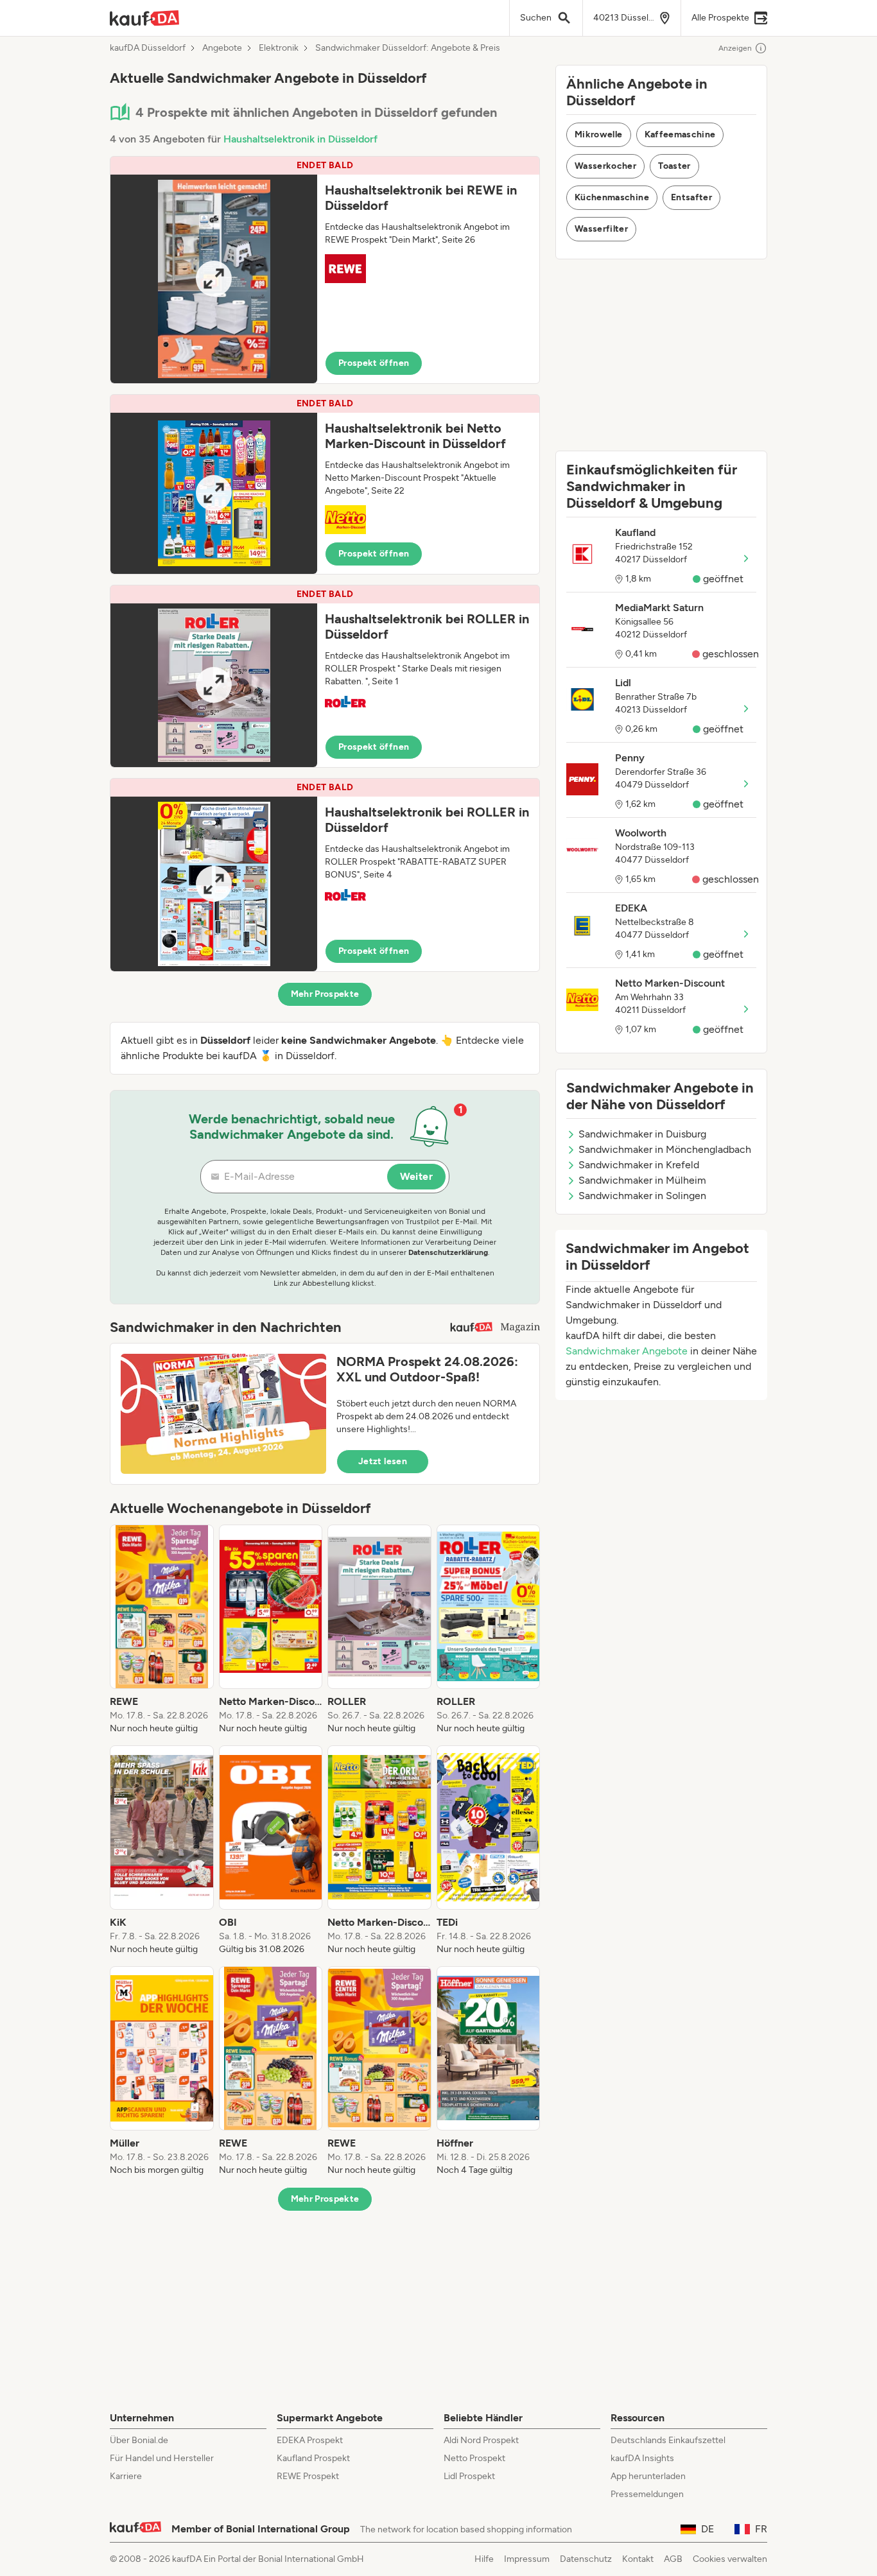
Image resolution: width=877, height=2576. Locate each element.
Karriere (126, 2476)
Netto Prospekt (474, 2458)
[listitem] (162, 1630)
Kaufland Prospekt (313, 2458)
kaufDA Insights (642, 2458)
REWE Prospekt (308, 2476)
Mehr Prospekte (325, 994)
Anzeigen (735, 48)
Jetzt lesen (383, 1461)
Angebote (222, 48)
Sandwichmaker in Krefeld (639, 1165)
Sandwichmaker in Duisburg (642, 1134)
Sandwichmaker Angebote (627, 1351)
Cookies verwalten (730, 2559)
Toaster (674, 166)
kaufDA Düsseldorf (148, 48)
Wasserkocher (605, 166)
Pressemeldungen (647, 2494)
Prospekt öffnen (374, 363)
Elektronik (279, 48)
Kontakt (638, 2559)
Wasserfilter (601, 229)
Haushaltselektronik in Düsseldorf (300, 139)
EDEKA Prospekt (310, 2440)
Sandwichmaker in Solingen (642, 1196)
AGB (673, 2559)
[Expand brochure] (214, 279)
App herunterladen (648, 2476)
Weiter (416, 1176)
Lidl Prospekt (469, 2476)
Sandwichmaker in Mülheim (642, 1180)
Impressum (527, 2559)
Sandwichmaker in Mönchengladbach (665, 1149)
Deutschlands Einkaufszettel (668, 2440)
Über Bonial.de (139, 2440)
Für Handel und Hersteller (162, 2458)
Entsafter (691, 197)
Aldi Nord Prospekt (481, 2440)
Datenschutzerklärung (448, 1252)
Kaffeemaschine (680, 134)
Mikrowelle (599, 134)
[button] (325, 270)
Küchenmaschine (612, 197)
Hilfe (484, 2559)
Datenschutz (586, 2559)
